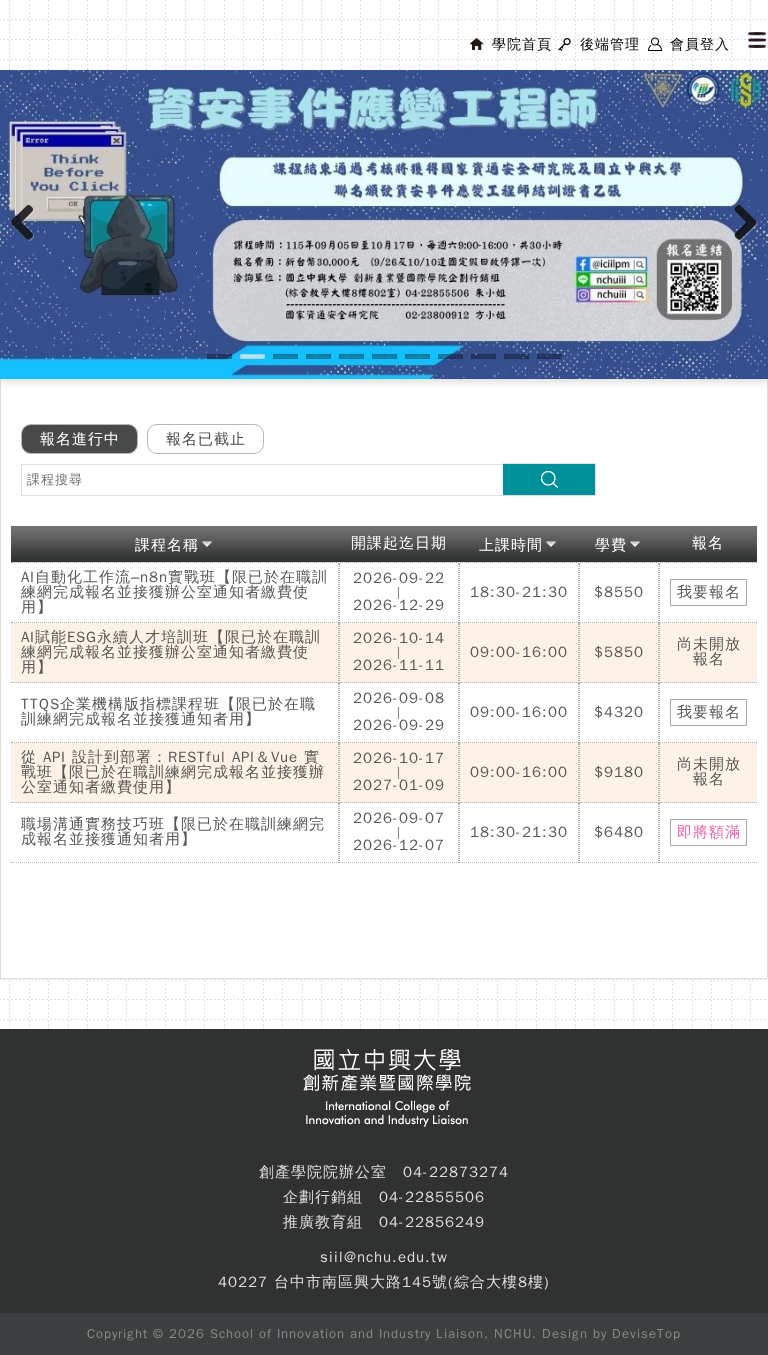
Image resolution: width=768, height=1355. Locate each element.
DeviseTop (646, 1333)
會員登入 (700, 44)
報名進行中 (80, 439)
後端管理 (610, 44)
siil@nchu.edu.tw (384, 1257)
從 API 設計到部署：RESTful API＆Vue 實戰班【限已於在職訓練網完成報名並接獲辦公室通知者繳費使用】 (173, 772)
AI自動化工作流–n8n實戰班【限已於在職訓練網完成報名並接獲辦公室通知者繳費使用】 (174, 592)
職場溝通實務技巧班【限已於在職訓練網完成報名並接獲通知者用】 (173, 831)
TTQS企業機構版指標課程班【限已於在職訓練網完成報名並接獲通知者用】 (168, 711)
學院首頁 (522, 44)
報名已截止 (206, 439)
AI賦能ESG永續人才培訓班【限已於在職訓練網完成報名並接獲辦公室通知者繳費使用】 (171, 652)
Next (746, 243)
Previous (30, 243)
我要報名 (709, 592)
